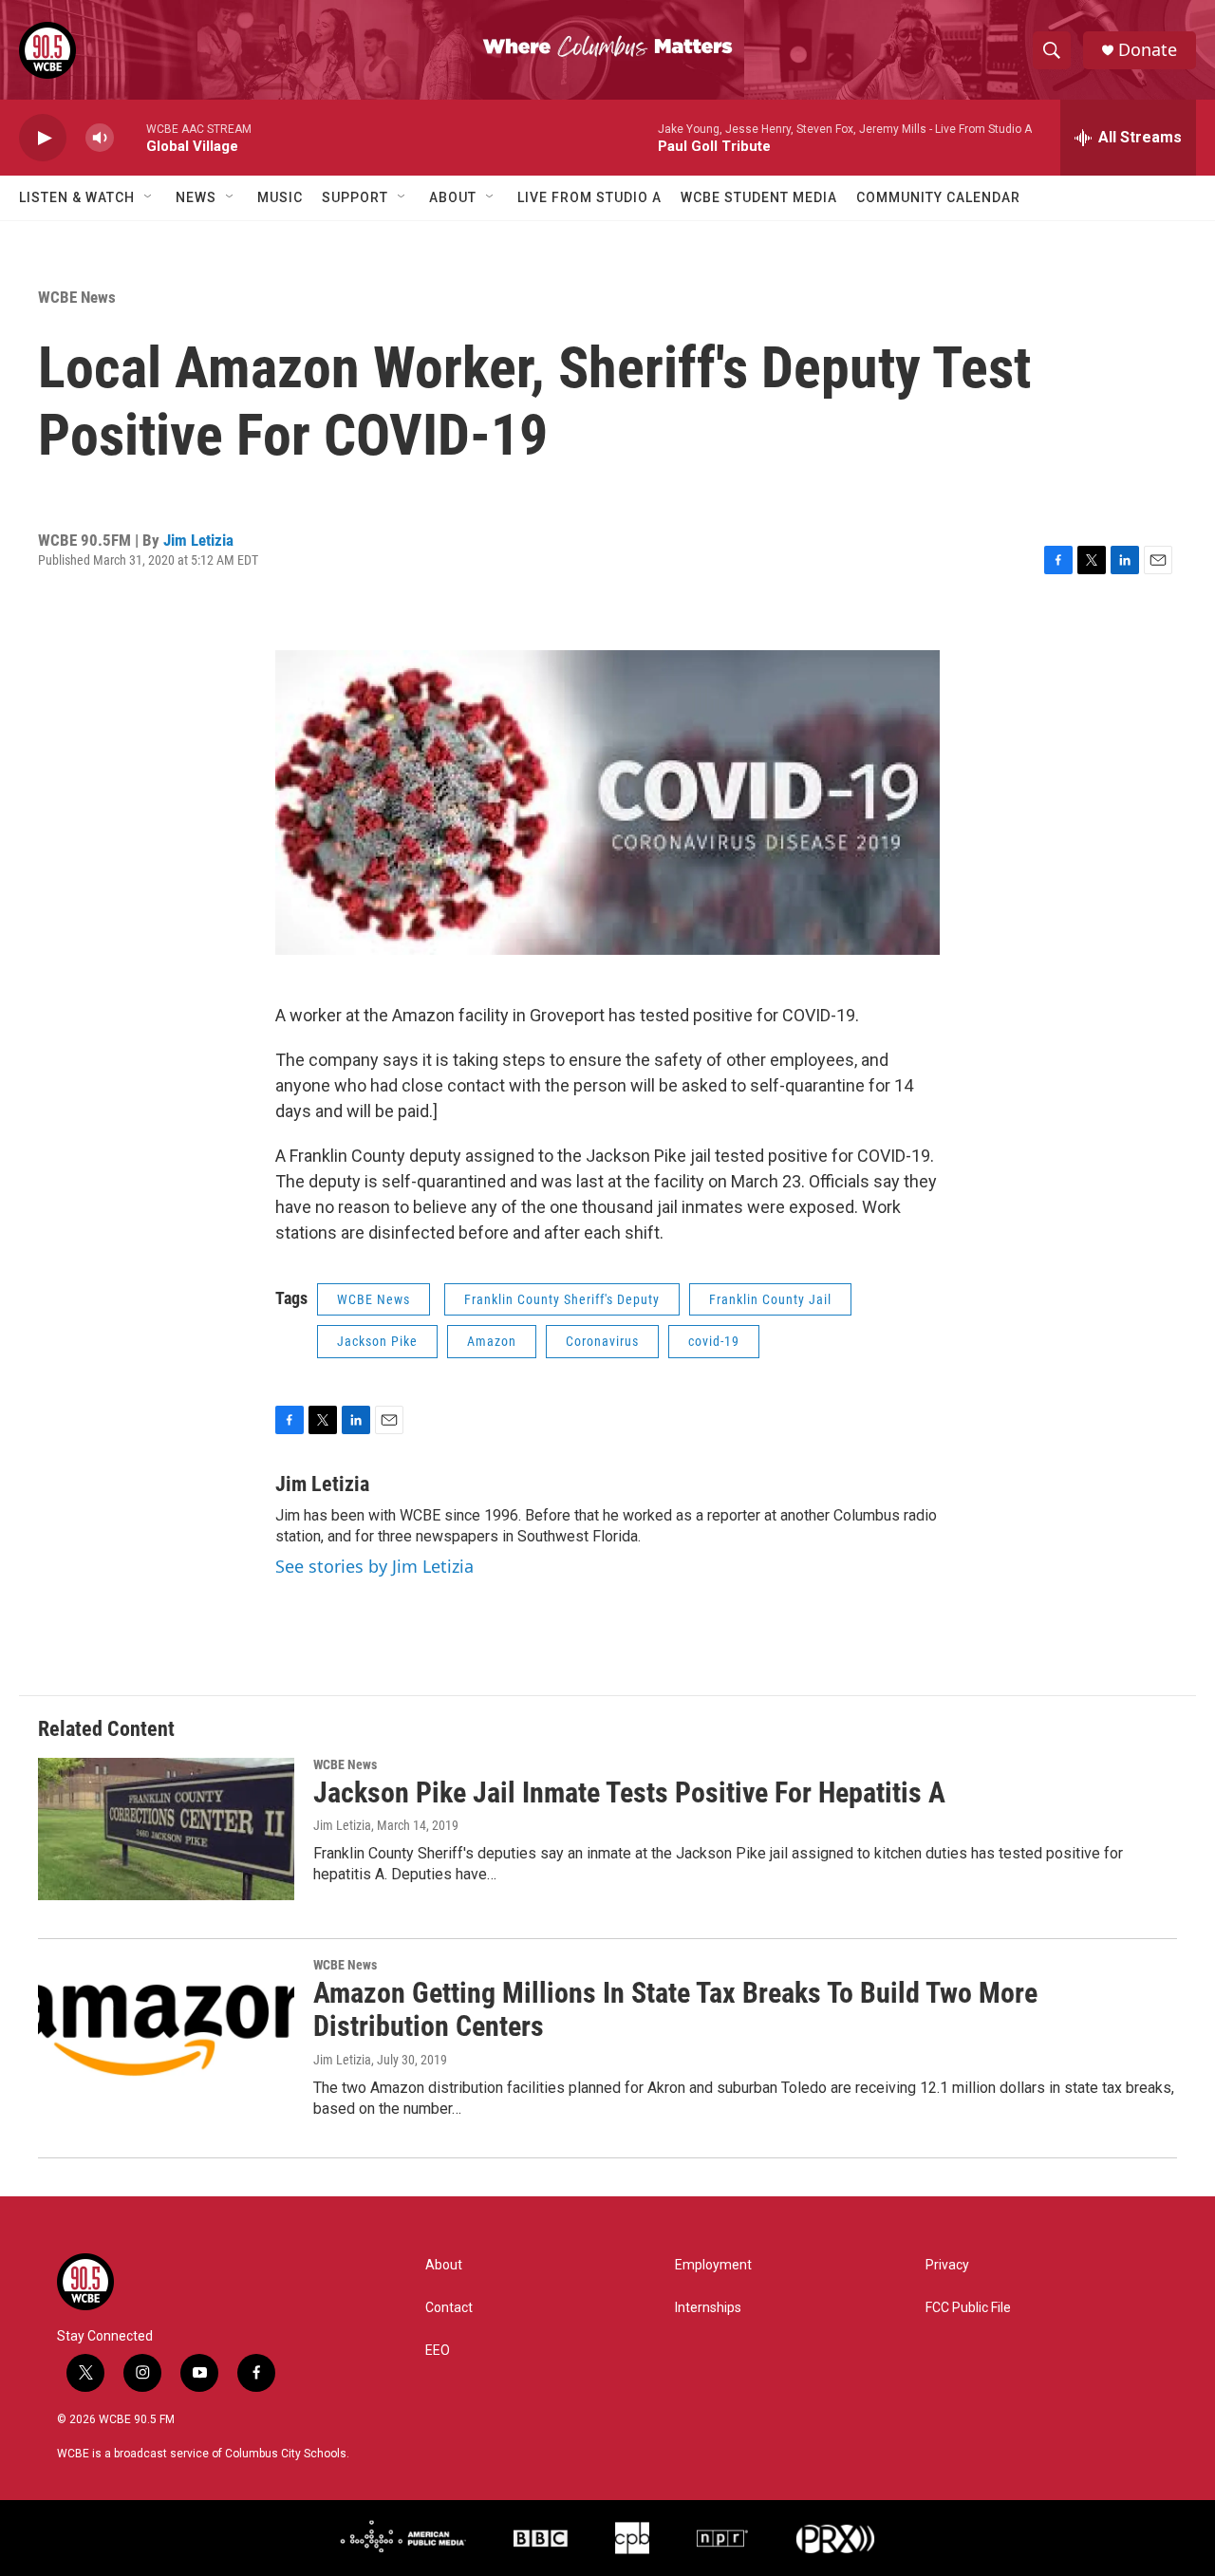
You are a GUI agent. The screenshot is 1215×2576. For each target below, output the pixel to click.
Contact (449, 2308)
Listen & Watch (77, 197)
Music (280, 197)
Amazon (492, 1341)
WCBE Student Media (759, 197)
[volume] (100, 138)
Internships (708, 2308)
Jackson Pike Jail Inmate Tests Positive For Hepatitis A (629, 1792)
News (196, 197)
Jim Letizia (198, 540)
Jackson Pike (377, 1341)
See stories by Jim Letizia (374, 1566)
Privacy (947, 2265)
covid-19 (714, 1341)
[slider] (130, 137)
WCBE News (77, 297)
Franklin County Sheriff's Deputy (562, 1299)
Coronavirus (602, 1341)
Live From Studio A (589, 197)
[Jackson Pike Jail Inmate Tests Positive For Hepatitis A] (166, 1829)
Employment (713, 2265)
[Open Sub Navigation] (149, 197)
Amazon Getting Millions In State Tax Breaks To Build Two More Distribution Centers (675, 2009)
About (453, 197)
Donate (1148, 50)
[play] (43, 138)
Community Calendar (938, 197)
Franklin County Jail (770, 1299)
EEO (438, 2351)
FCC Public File (968, 2308)
